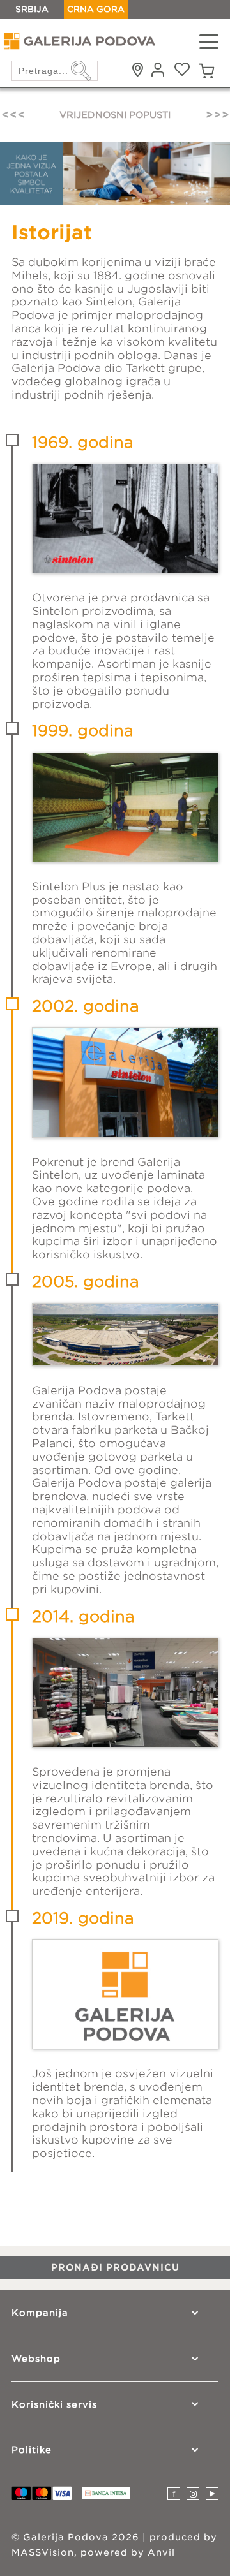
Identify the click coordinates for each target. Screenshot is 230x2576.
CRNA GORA (96, 9)
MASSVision (43, 2552)
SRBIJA (32, 9)
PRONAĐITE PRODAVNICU (115, 115)
